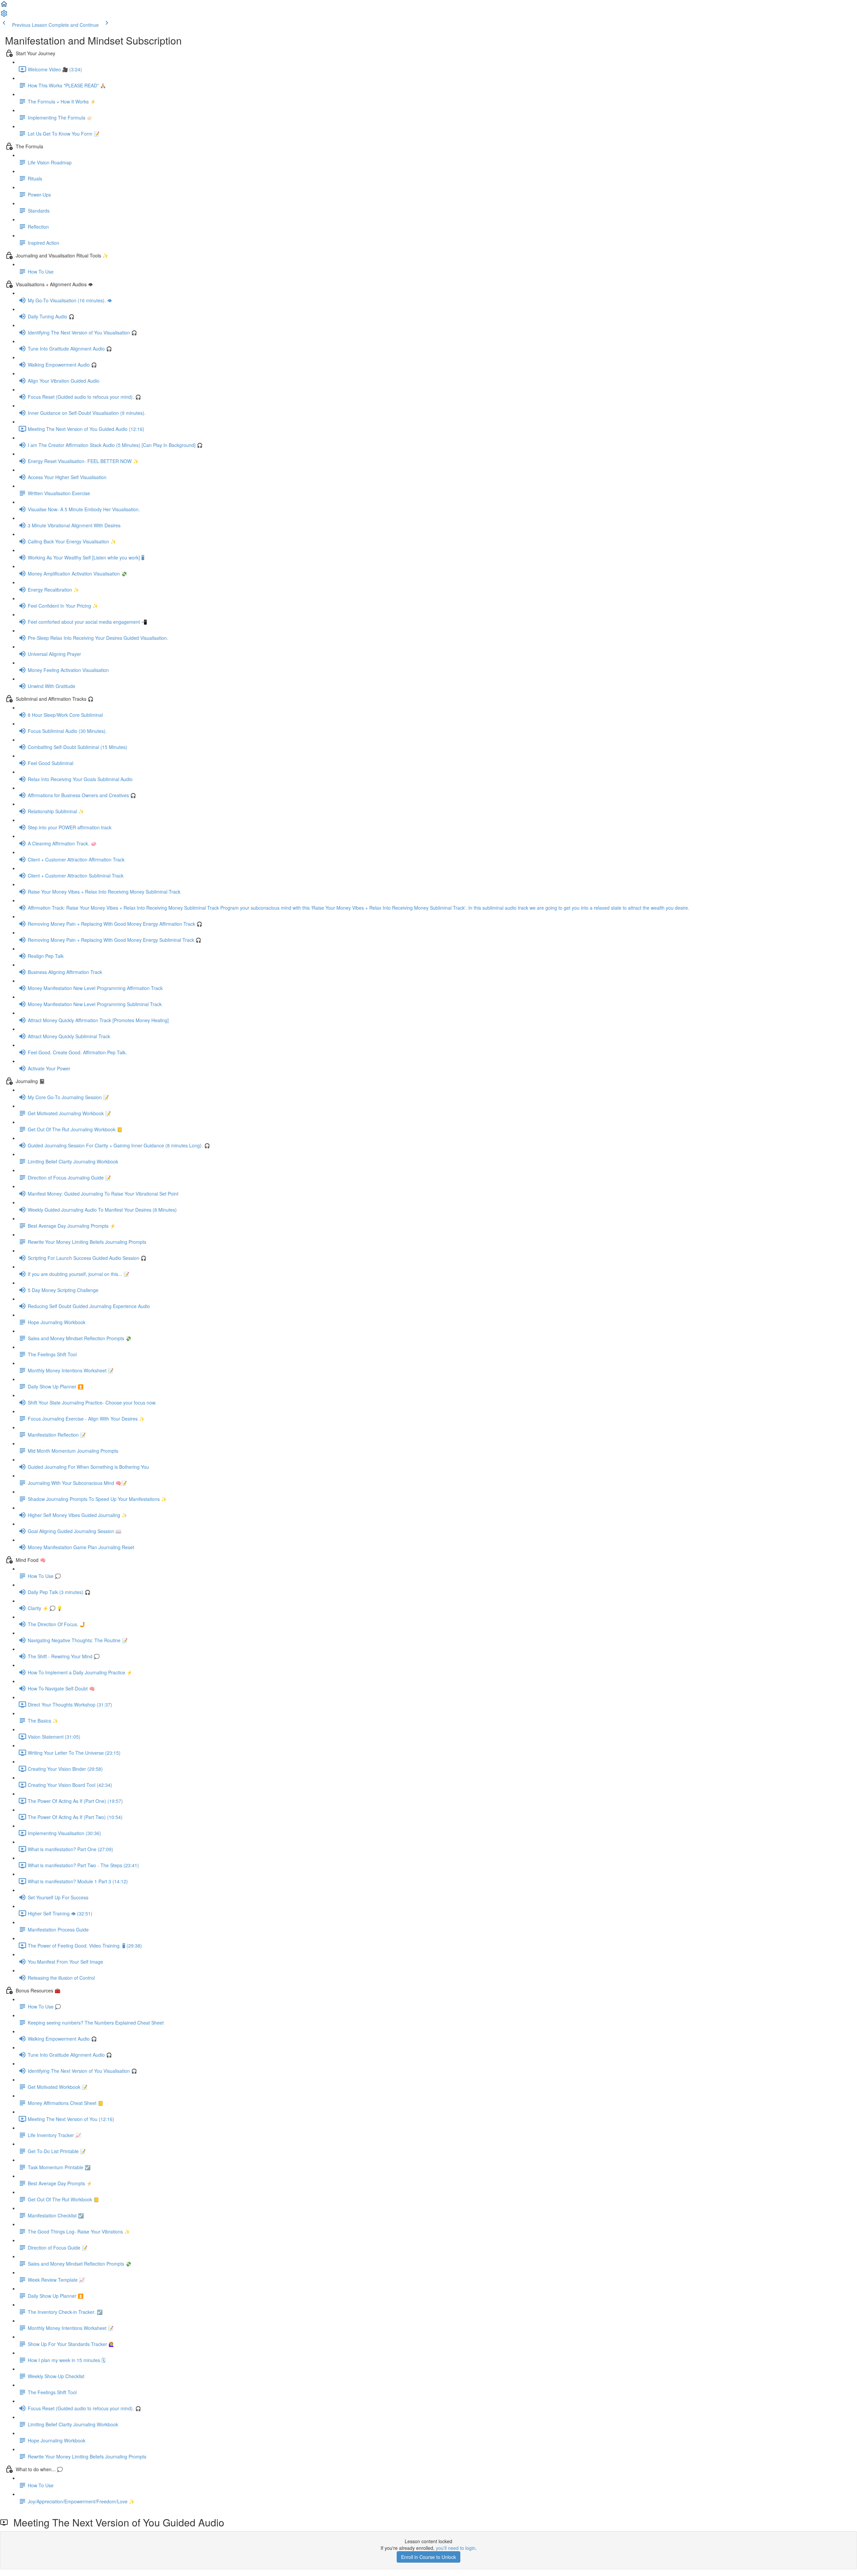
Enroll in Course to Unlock (428, 2557)
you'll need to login (456, 2548)
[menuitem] (4, 15)
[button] (4, 6)
